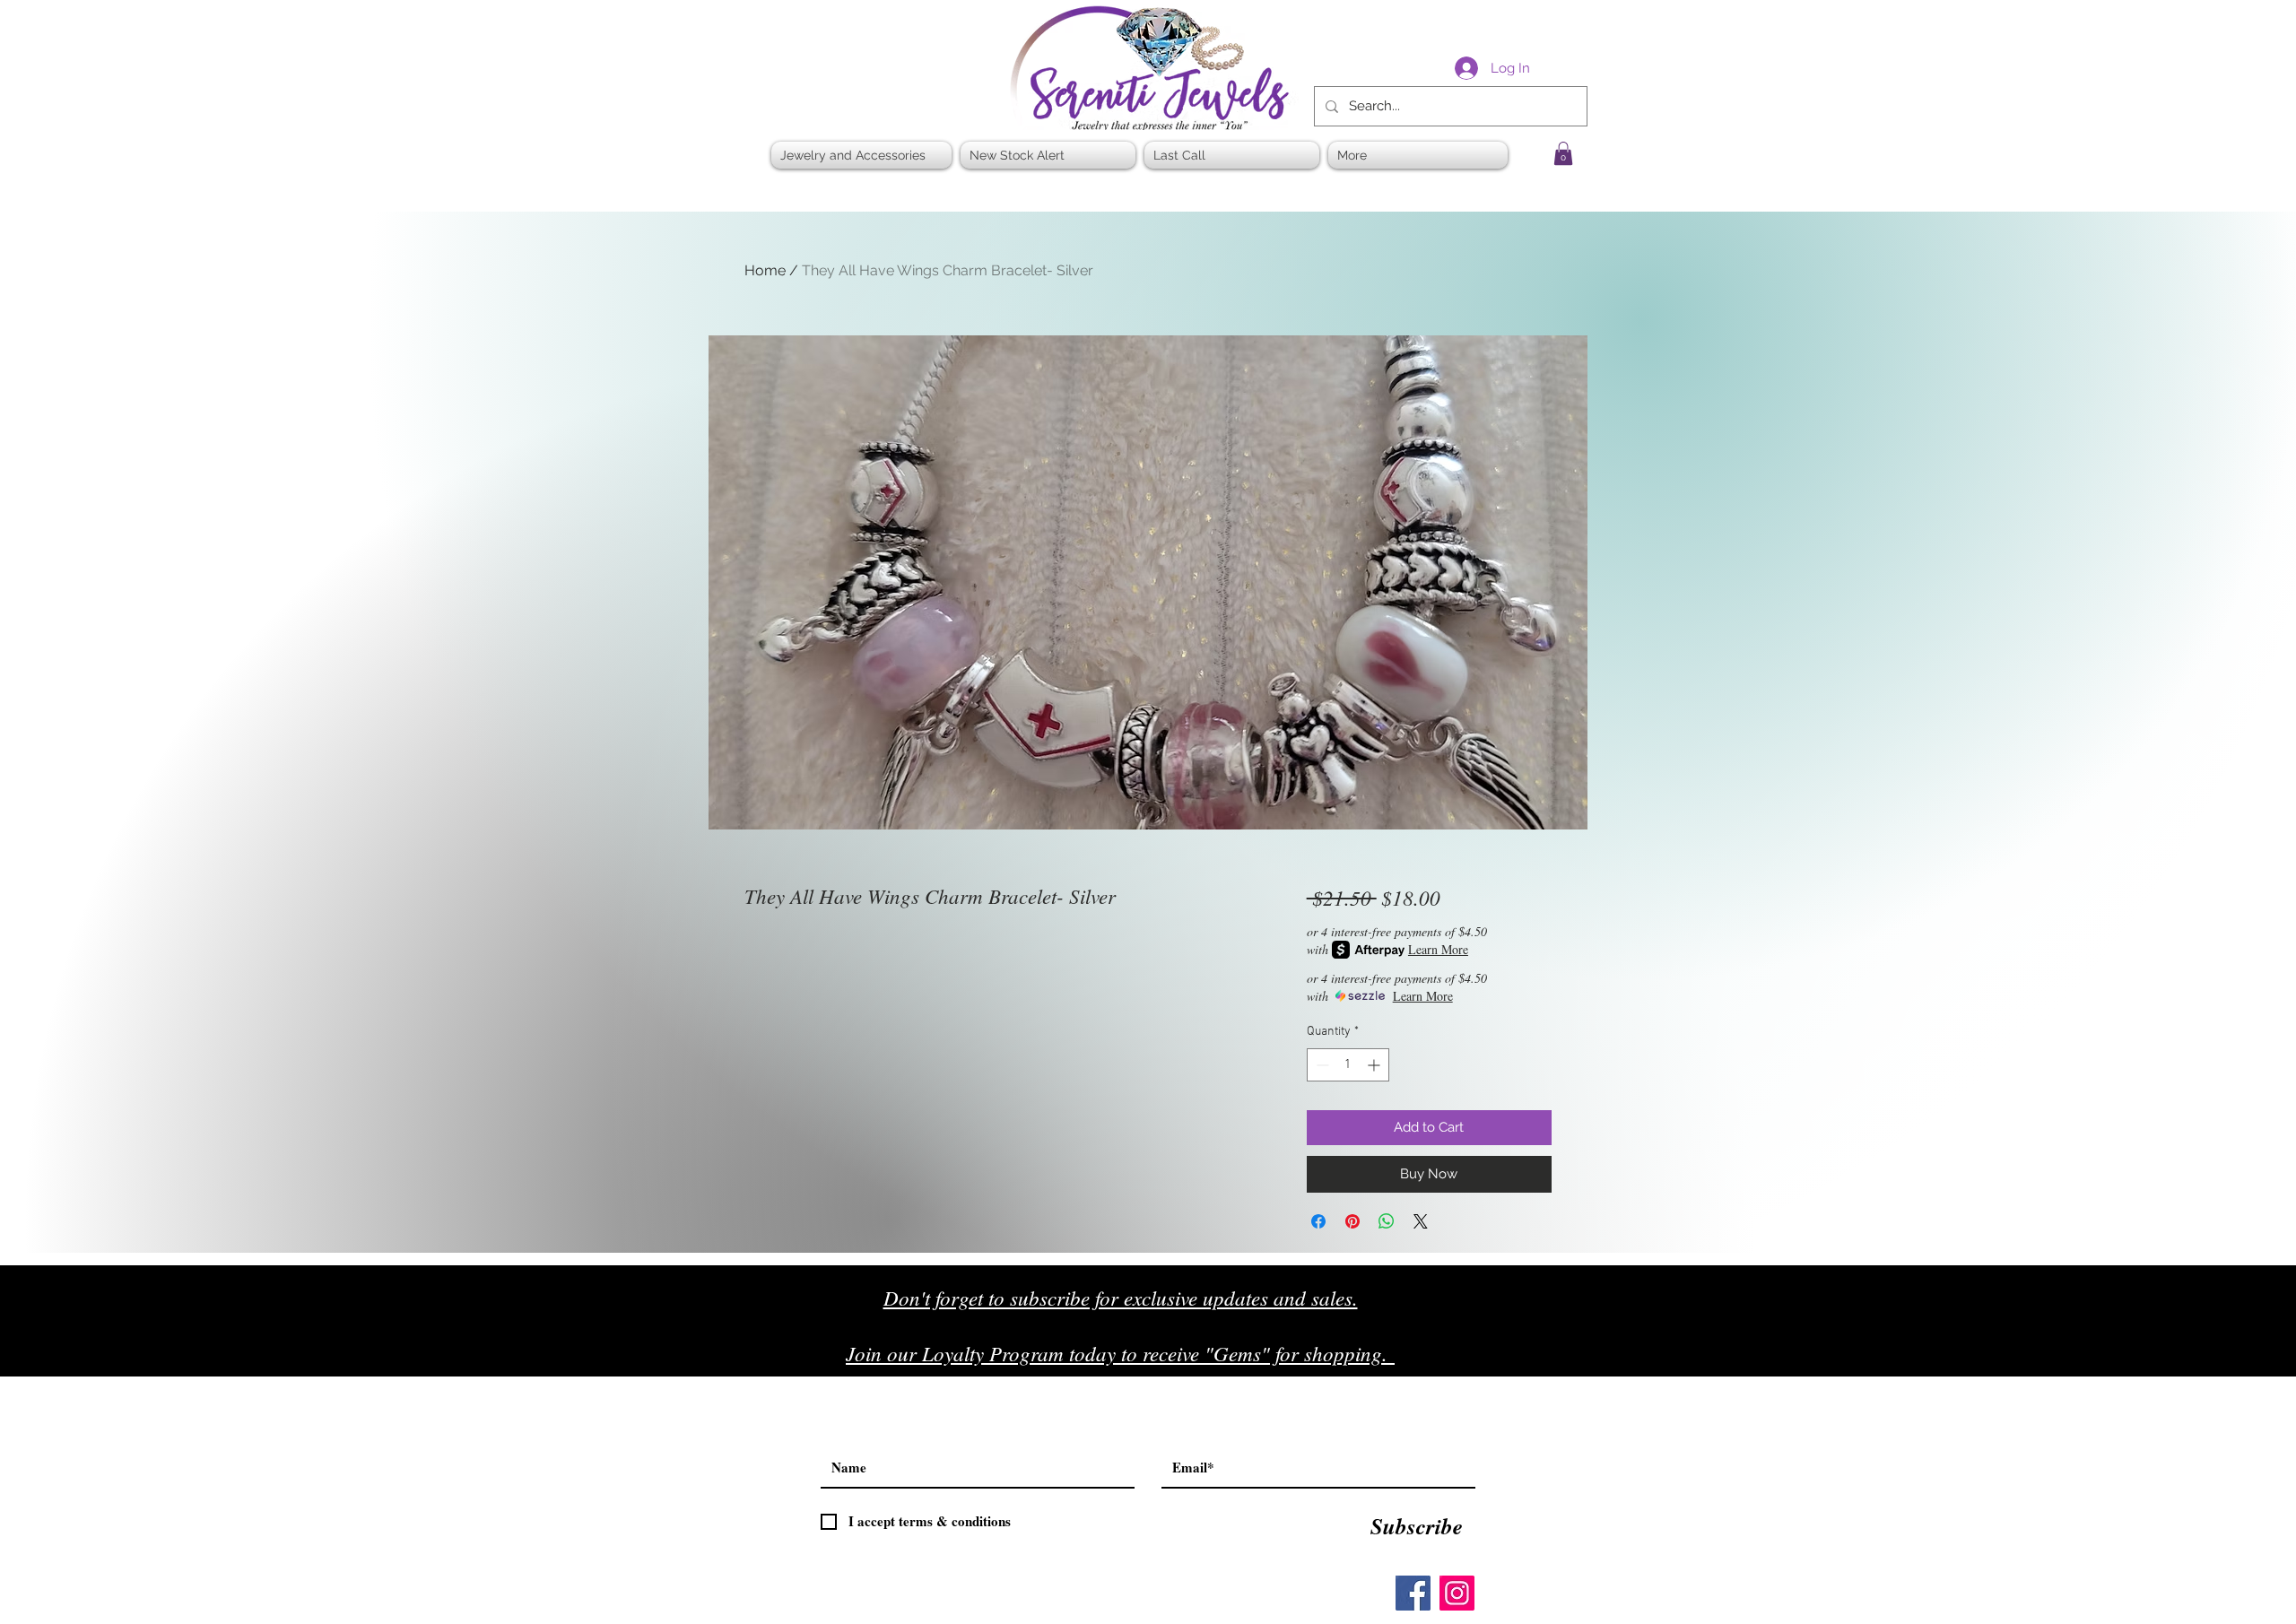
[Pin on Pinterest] (1352, 1221)
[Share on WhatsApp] (1387, 1221)
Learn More (1438, 949)
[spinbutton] (1348, 1065)
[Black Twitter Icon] (1526, 1360)
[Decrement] (1321, 1065)
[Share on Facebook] (1318, 1221)
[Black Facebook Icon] (1488, 1360)
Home (765, 270)
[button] (1563, 153)
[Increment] (1375, 1065)
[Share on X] (1421, 1221)
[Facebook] (1413, 1593)
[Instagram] (1457, 1593)
